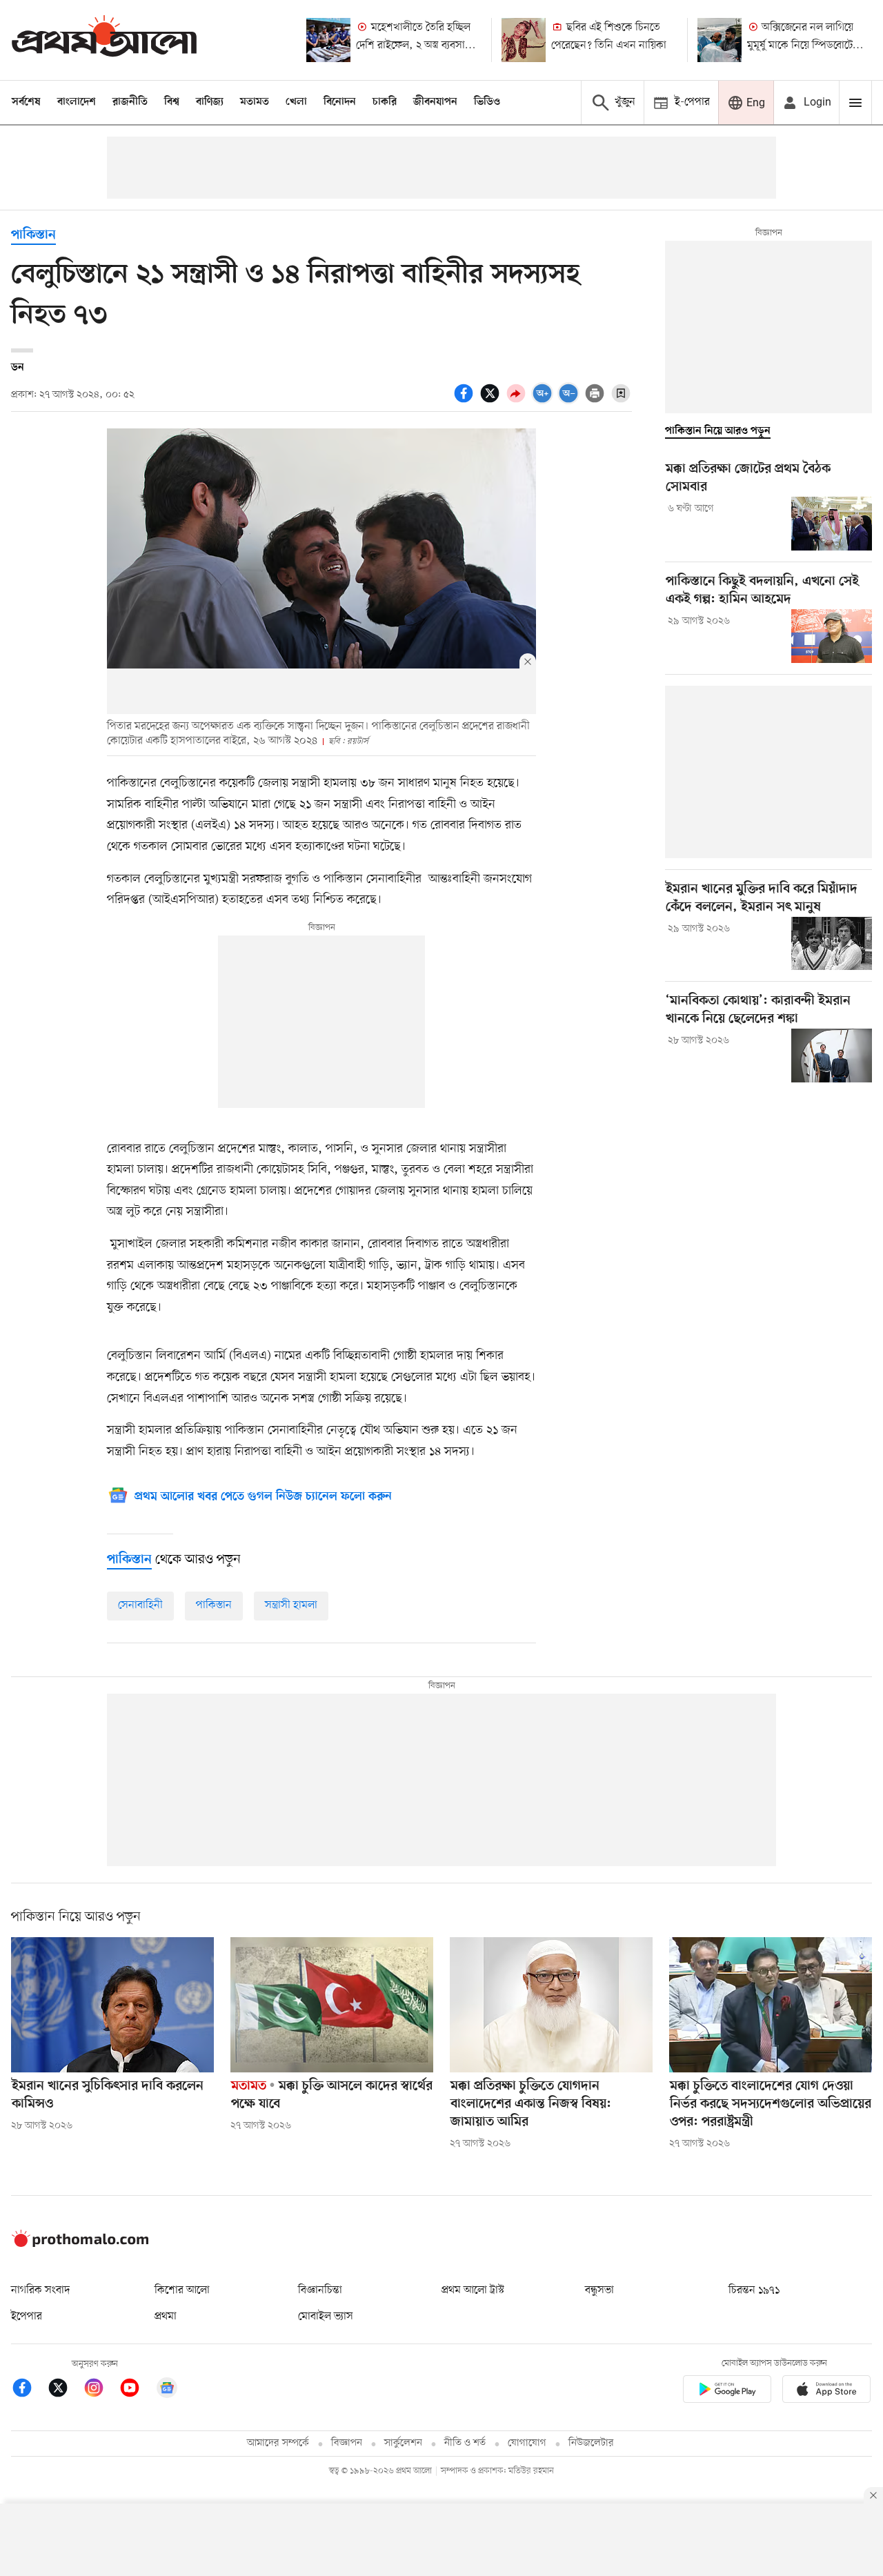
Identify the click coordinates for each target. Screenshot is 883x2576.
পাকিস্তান (33, 236)
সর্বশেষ (26, 102)
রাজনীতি (130, 102)
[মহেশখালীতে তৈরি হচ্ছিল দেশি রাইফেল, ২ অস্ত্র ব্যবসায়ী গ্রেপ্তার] (328, 40)
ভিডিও (487, 102)
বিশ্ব (172, 102)
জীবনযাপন (435, 102)
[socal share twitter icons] (492, 401)
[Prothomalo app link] (727, 2391)
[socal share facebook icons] (466, 401)
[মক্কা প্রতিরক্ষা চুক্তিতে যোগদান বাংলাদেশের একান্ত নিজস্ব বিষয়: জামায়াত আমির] (551, 2005)
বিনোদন (340, 102)
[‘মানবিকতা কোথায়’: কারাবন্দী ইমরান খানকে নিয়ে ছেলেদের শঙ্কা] (832, 1056)
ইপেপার (27, 2317)
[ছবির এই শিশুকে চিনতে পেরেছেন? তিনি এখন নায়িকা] (524, 40)
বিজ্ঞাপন (347, 2443)
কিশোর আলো (182, 2290)
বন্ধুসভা (599, 2290)
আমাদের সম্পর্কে (278, 2443)
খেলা (296, 102)
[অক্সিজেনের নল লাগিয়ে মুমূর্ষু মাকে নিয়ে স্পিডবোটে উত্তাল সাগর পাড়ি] (720, 40)
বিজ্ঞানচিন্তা (320, 2290)
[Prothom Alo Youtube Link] (137, 2390)
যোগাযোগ (527, 2443)
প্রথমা (166, 2317)
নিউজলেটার (591, 2443)
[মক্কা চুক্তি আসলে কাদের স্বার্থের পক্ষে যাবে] (332, 2005)
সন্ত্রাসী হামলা (291, 1605)
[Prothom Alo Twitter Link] (65, 2390)
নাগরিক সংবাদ (40, 2290)
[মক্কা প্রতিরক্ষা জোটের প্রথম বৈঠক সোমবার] (832, 524)
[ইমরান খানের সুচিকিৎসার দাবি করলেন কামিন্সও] (112, 2005)
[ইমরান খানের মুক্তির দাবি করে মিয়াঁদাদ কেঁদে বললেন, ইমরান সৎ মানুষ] (832, 944)
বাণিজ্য (210, 102)
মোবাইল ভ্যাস (326, 2317)
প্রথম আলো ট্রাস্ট (473, 2290)
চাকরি (385, 102)
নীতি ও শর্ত (465, 2443)
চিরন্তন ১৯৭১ (754, 2290)
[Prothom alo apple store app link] (826, 2391)
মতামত (255, 102)
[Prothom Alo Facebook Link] (29, 2390)
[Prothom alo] (104, 40)
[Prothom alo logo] (80, 2244)
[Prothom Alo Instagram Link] (101, 2390)
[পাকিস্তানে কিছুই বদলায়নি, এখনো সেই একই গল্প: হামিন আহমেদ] (832, 636)
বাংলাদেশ (77, 102)
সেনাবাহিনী (140, 1605)
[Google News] (167, 2390)
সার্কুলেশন (403, 2443)
